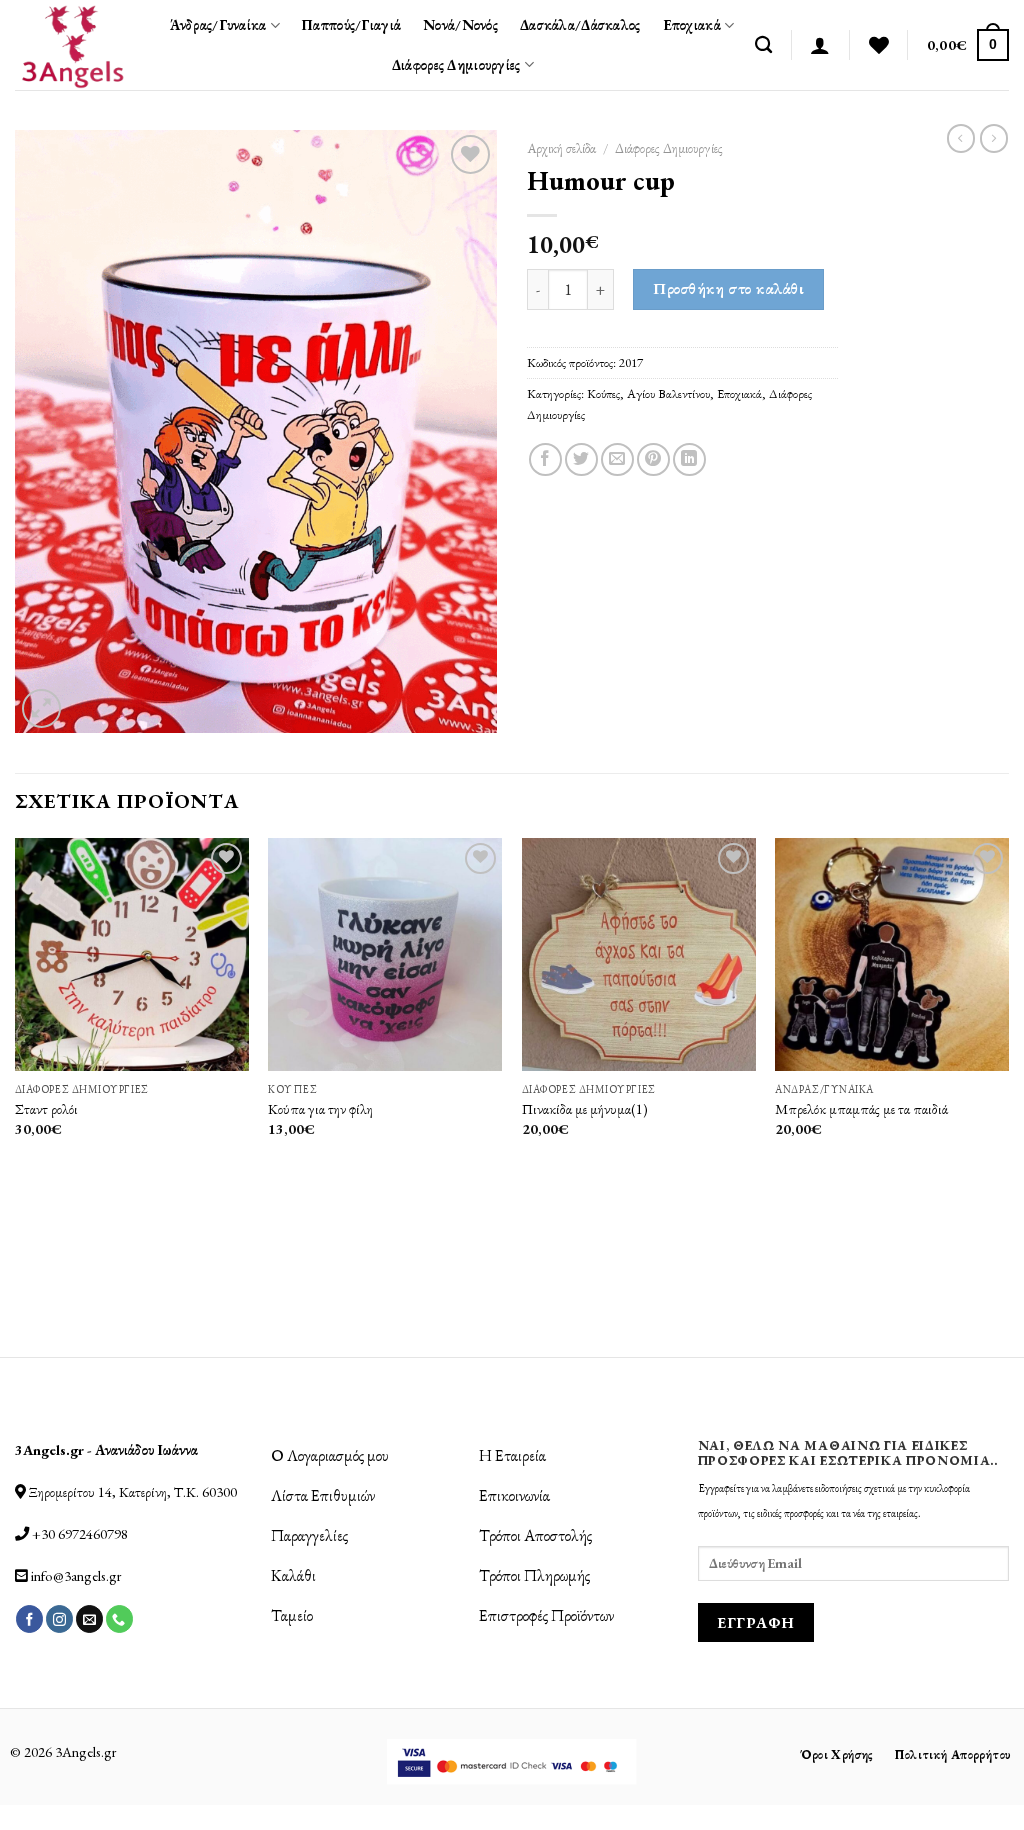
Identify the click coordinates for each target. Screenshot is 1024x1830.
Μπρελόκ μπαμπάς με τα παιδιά (861, 1109)
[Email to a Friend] (617, 459)
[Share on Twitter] (581, 459)
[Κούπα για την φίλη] (385, 955)
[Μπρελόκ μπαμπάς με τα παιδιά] (892, 955)
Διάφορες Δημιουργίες (456, 64)
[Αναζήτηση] (763, 45)
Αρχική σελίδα (561, 148)
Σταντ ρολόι (46, 1109)
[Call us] (119, 1619)
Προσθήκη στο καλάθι (728, 288)
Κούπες (603, 393)
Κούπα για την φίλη (320, 1109)
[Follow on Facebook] (29, 1619)
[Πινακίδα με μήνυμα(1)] (639, 955)
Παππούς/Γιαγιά (351, 24)
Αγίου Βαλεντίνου (668, 393)
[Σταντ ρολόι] (132, 955)
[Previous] (16, 1096)
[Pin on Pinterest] (653, 459)
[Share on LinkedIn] (689, 459)
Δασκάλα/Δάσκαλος (580, 24)
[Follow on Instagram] (59, 1619)
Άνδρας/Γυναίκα (218, 24)
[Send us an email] (89, 1619)
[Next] (1008, 1096)
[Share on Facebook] (545, 459)
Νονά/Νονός (460, 24)
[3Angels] (72, 45)
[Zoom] (41, 708)
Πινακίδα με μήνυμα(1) (585, 1109)
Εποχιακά (692, 24)
